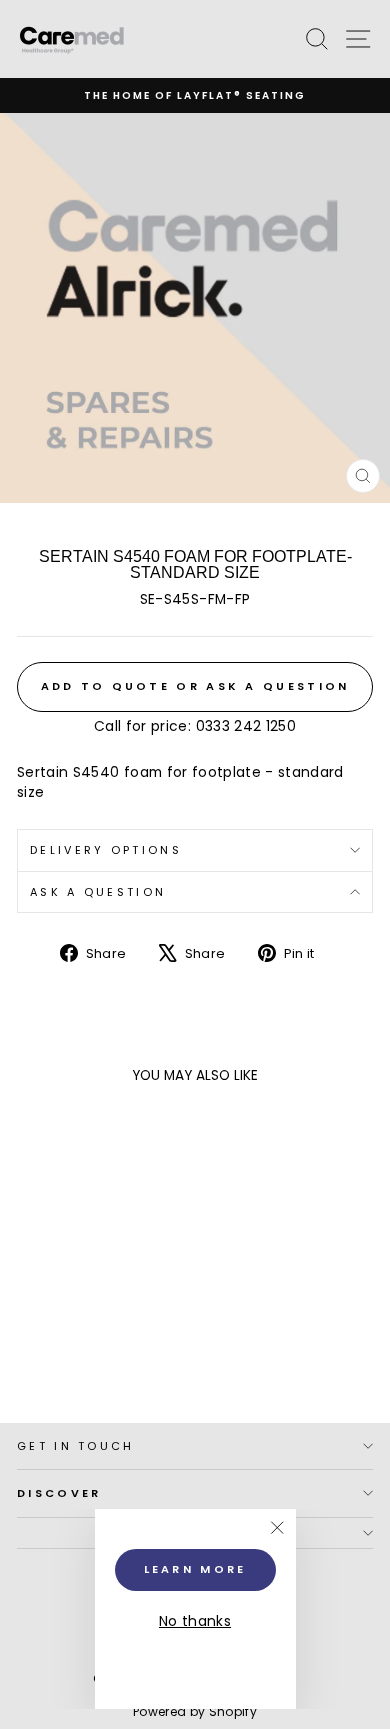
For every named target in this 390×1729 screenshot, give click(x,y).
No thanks (195, 1621)
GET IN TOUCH (76, 1446)
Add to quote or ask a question (195, 686)
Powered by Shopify (195, 1711)
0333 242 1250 (246, 726)
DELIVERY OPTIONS (106, 850)
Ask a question (98, 892)
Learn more (195, 1569)
